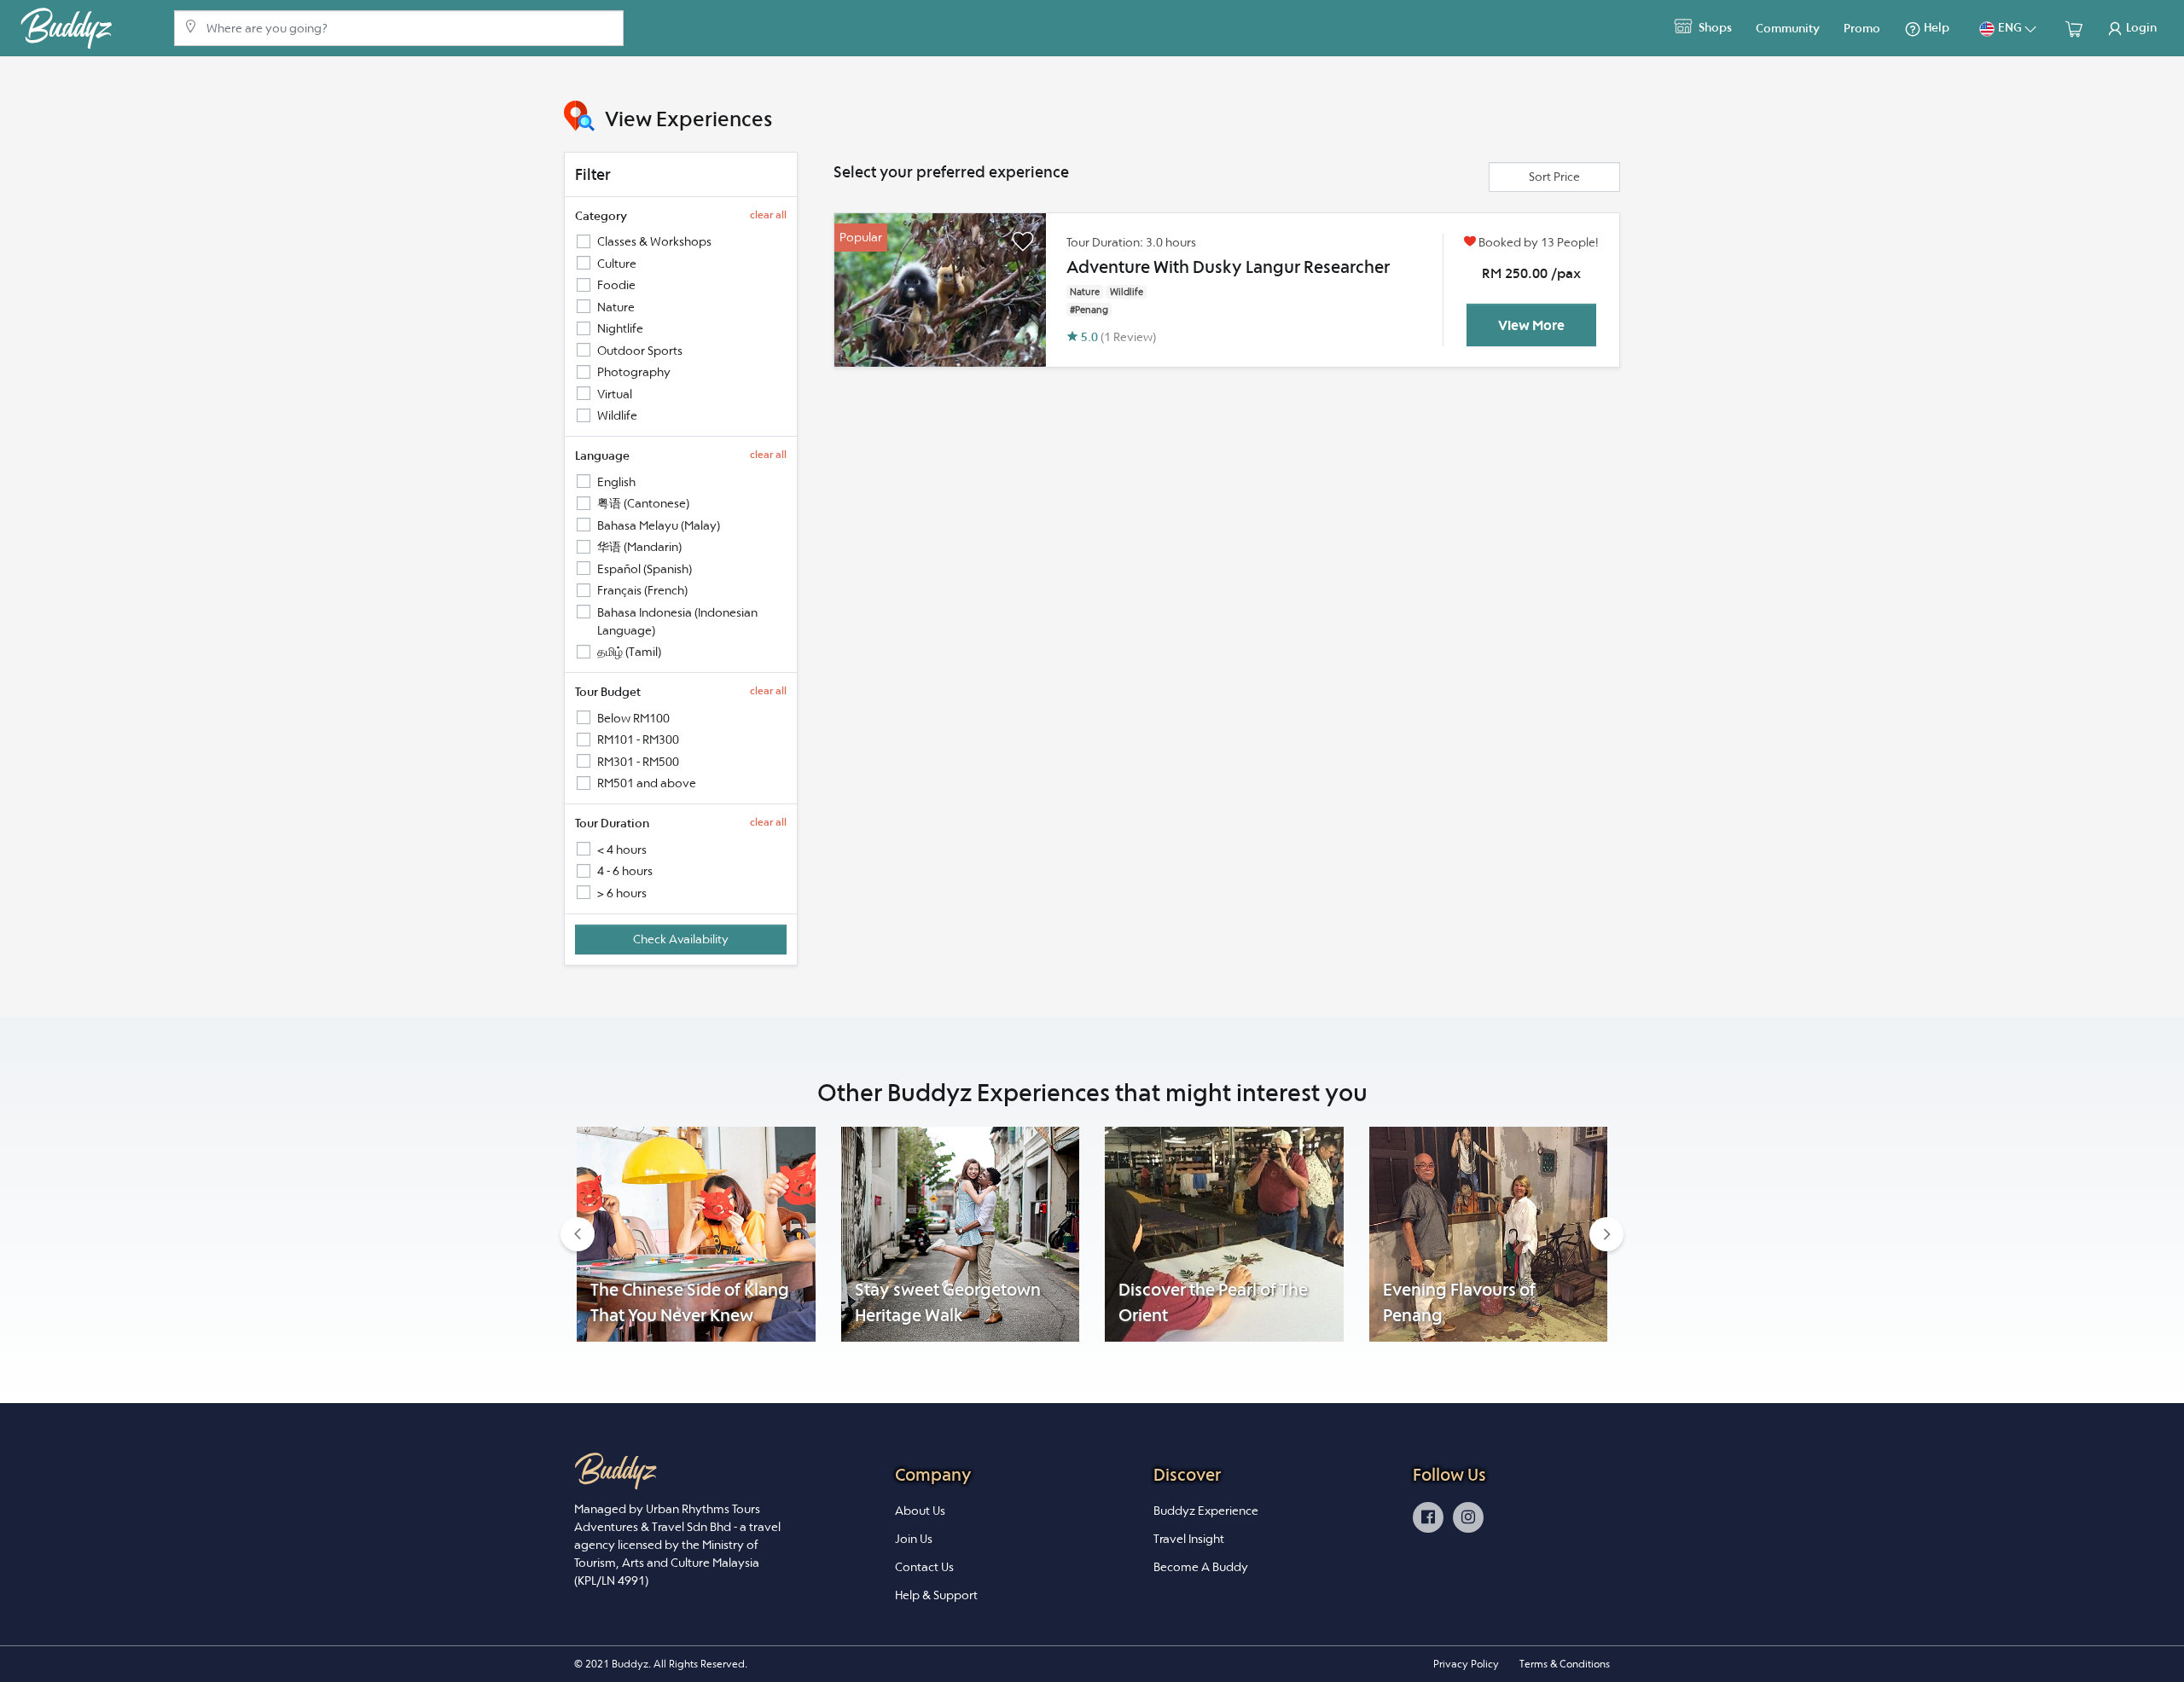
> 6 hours (622, 893)
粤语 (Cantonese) (643, 503)
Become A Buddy (1201, 1567)
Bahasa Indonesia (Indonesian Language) (677, 621)
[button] (578, 1234)
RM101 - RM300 (638, 739)
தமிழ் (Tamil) (629, 652)
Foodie (616, 285)
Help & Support (936, 1595)
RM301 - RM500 (638, 762)
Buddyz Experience (1206, 1511)
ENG (2010, 27)
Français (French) (642, 590)
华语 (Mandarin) (639, 547)
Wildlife (617, 415)
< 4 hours (622, 850)
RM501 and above (647, 783)
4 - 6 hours (625, 871)
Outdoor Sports (640, 351)
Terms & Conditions (1565, 1664)
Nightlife (620, 328)
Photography (634, 372)
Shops (1714, 27)
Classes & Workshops (654, 241)
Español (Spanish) (645, 569)
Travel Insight (1189, 1539)
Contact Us (924, 1567)
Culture (617, 264)
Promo (1862, 28)
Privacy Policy (1466, 1664)
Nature (616, 307)
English (616, 482)
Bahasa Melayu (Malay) (659, 525)
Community (1788, 28)
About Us (920, 1511)
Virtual (615, 394)
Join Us (914, 1539)
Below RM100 (633, 718)
